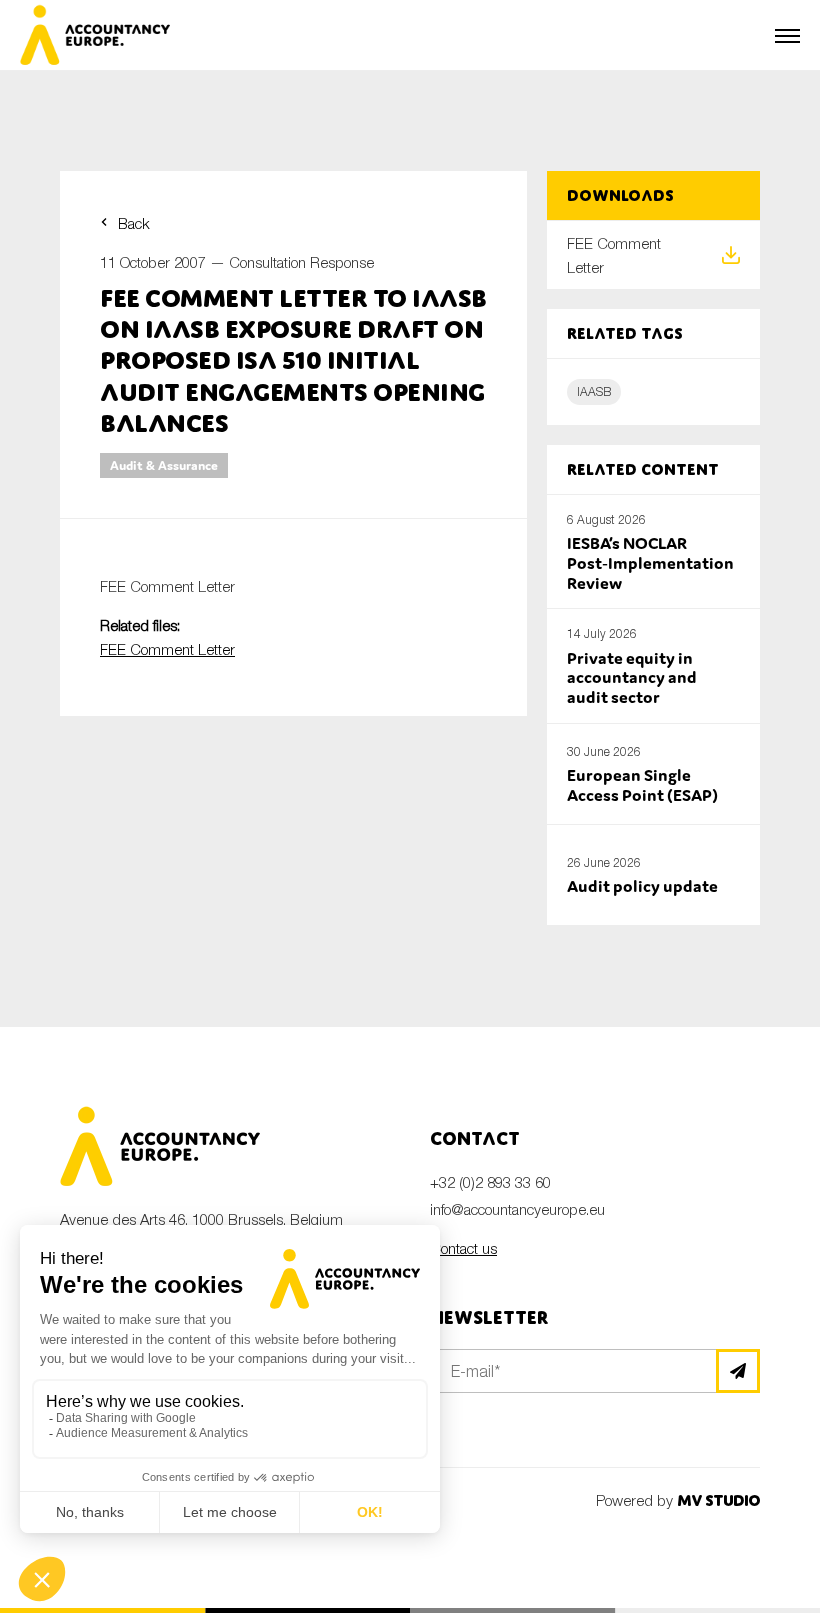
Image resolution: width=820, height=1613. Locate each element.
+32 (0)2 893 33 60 (490, 1182)
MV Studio (718, 1500)
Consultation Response (301, 262)
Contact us (463, 1248)
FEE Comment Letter (167, 649)
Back (134, 223)
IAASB (594, 391)
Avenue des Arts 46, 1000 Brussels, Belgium (201, 1219)
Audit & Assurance (164, 465)
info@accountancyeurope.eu (517, 1209)
